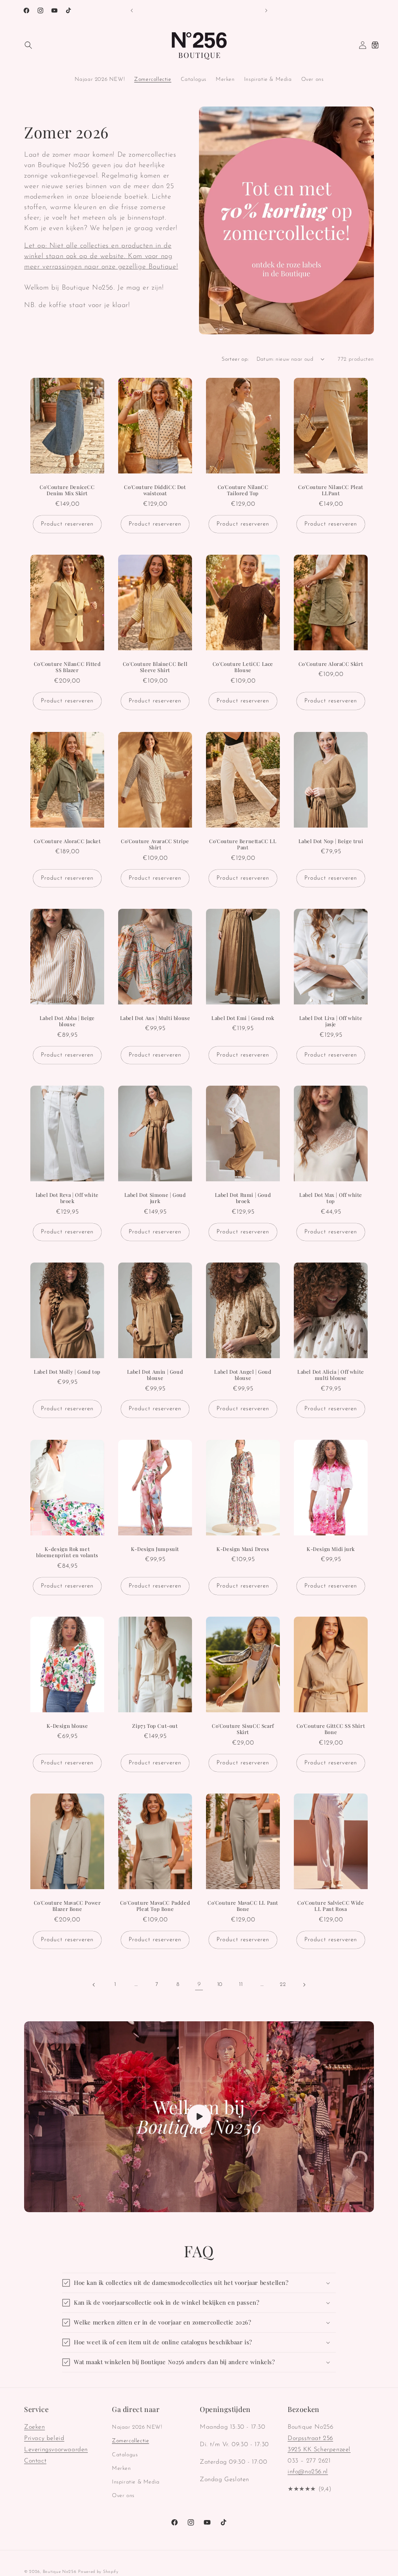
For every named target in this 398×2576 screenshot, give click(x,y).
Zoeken (35, 2427)
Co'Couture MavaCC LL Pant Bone (243, 1906)
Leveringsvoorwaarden (56, 2450)
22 (283, 1985)
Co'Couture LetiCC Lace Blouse (243, 667)
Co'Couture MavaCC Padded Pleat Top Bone (155, 1906)
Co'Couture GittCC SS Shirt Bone (331, 1729)
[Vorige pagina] (94, 1985)
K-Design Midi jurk (331, 1549)
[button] (28, 45)
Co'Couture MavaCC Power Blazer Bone (67, 1906)
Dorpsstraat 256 (310, 2438)
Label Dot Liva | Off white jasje (331, 1021)
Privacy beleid (44, 2438)
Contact (35, 2461)
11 (241, 1985)
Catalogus (125, 2455)
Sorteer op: (235, 359)
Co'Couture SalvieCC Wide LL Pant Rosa (331, 1906)
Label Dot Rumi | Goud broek (243, 1198)
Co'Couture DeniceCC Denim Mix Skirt (67, 490)
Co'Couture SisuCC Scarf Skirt (243, 1729)
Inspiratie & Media (136, 2482)
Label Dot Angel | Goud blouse (243, 1375)
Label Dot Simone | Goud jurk (155, 1198)
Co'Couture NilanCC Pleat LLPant (331, 490)
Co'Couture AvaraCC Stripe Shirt (155, 844)
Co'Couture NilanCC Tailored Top (243, 490)
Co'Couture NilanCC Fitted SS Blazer (67, 667)
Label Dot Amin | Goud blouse (155, 1375)
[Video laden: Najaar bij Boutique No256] (199, 2117)
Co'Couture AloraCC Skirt (331, 664)
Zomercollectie (130, 2441)
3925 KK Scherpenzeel (319, 2450)
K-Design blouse (67, 1725)
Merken (121, 2469)
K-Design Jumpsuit (155, 1549)
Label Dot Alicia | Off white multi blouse (331, 1375)
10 (220, 1985)
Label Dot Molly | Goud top (67, 1372)
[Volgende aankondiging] (266, 10)
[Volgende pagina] (304, 1985)
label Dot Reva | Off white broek (67, 1198)
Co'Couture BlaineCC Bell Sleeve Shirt (155, 667)
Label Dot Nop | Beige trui (331, 841)
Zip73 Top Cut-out (155, 1725)
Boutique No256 (60, 2572)
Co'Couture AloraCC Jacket (67, 841)
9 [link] (199, 1984)
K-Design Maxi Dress (243, 1549)
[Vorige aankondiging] (132, 10)
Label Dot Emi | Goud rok (243, 1018)
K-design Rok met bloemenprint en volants (67, 1552)
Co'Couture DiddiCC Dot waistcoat (155, 490)
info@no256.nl (308, 2472)
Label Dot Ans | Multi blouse (155, 1018)
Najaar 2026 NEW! (137, 2427)
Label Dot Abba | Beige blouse (67, 1021)
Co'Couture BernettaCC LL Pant (243, 844)
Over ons (123, 2496)
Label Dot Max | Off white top (331, 1198)
